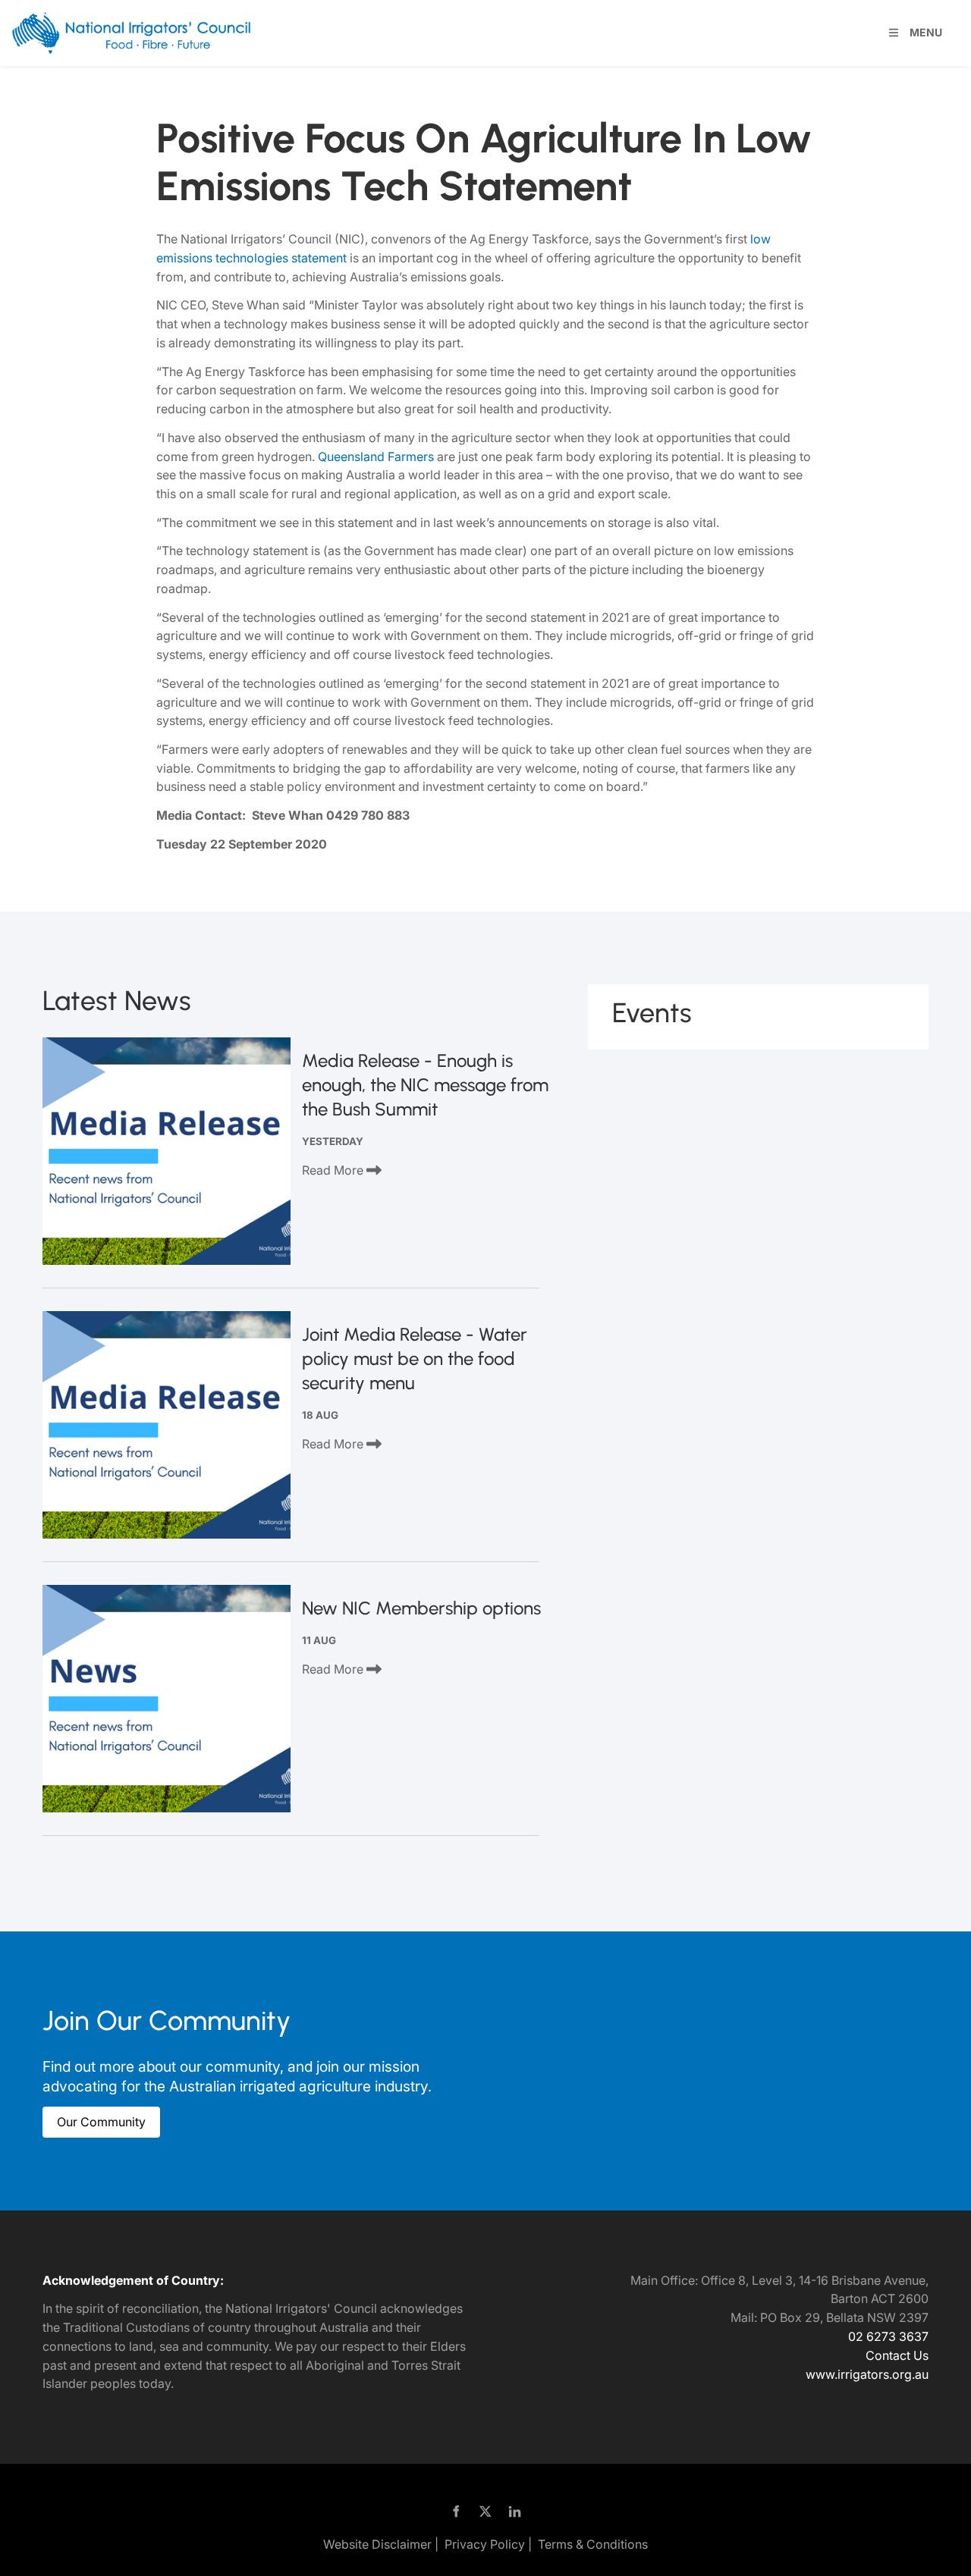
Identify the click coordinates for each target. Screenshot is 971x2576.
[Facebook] (456, 2512)
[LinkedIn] (515, 2512)
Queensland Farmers (376, 457)
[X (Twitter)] (486, 2512)
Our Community (87, 2116)
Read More (334, 1170)
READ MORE (167, 1151)
